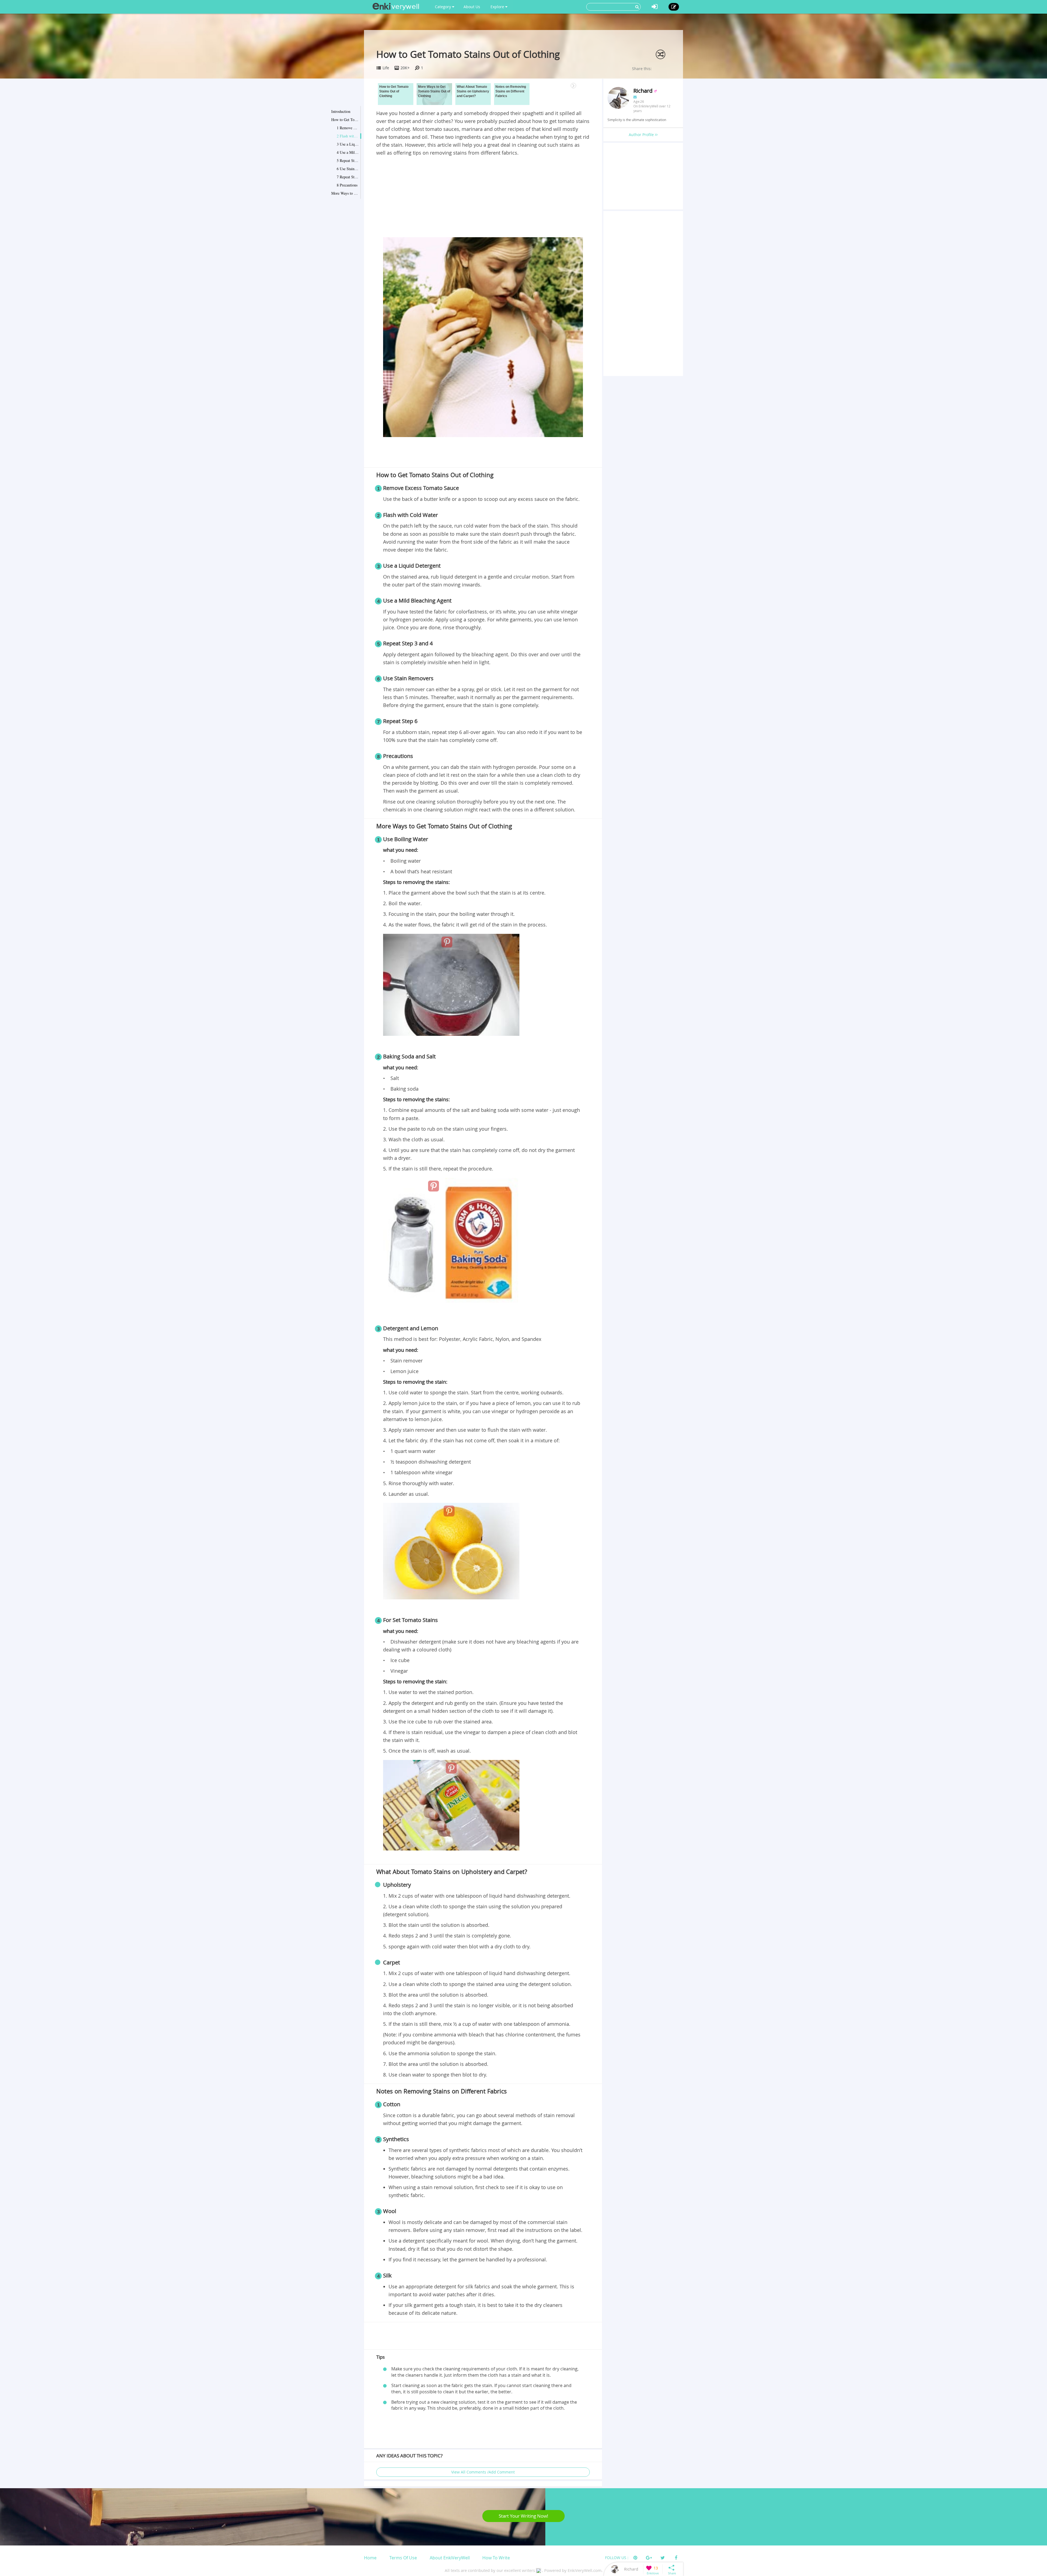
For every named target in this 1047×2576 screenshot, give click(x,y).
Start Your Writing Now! (523, 2516)
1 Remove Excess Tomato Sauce (348, 128)
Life (386, 68)
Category (443, 7)
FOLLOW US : (617, 2558)
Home (370, 2558)
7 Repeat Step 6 (348, 177)
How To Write (496, 2558)
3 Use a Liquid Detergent (348, 144)
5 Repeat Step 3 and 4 (348, 160)
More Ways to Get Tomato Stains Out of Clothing (345, 193)
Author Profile (642, 135)
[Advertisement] (483, 198)
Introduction (341, 111)
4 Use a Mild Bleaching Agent (348, 152)
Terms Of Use (403, 2558)
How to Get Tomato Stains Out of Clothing (345, 120)
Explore (498, 7)
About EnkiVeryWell (450, 2558)
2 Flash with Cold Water (348, 136)
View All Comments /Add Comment (483, 2472)
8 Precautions (347, 185)
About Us (472, 7)
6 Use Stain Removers (348, 169)
